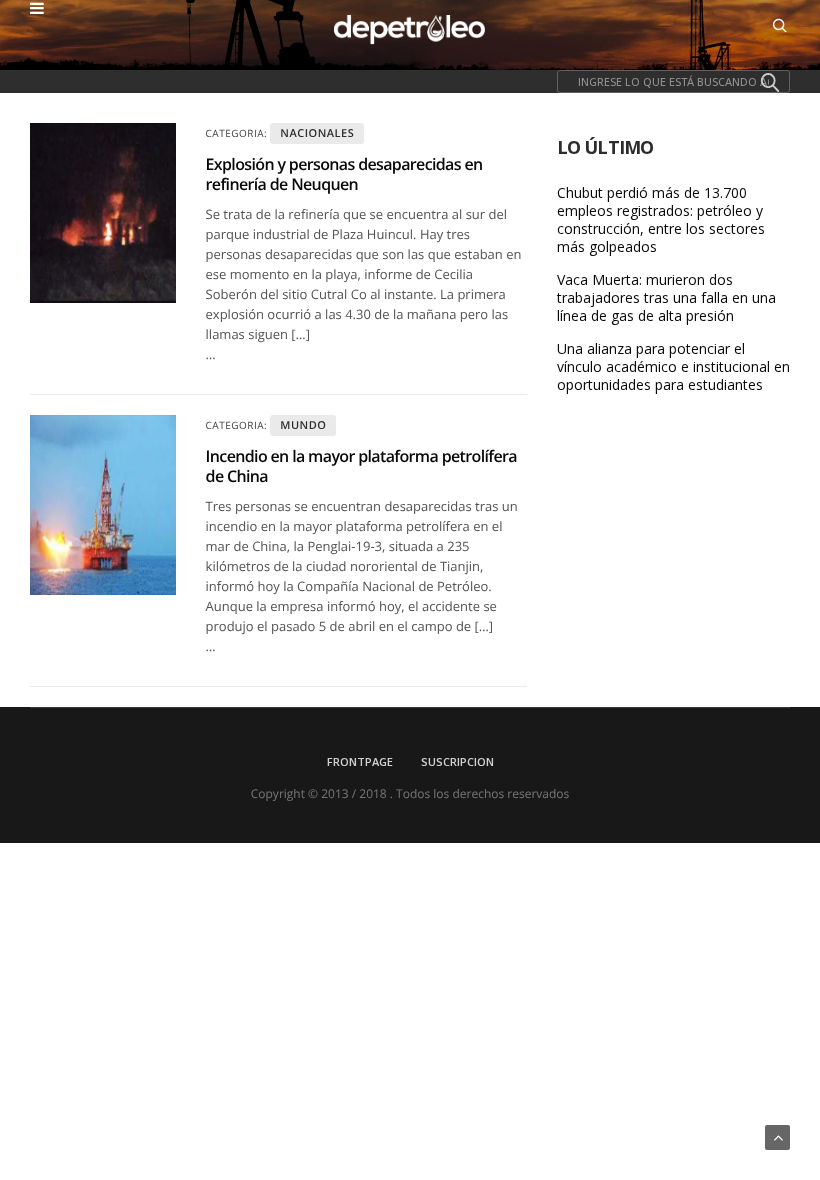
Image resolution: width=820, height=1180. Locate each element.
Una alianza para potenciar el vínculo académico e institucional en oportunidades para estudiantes (673, 367)
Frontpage (360, 761)
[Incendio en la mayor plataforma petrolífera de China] (103, 505)
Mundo (303, 425)
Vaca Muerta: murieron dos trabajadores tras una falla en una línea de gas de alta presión (666, 298)
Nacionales (317, 133)
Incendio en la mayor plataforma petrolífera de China (361, 466)
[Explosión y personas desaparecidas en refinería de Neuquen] (103, 213)
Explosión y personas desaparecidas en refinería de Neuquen (344, 174)
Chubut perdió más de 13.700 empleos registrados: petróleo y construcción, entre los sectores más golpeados (661, 220)
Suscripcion (457, 761)
